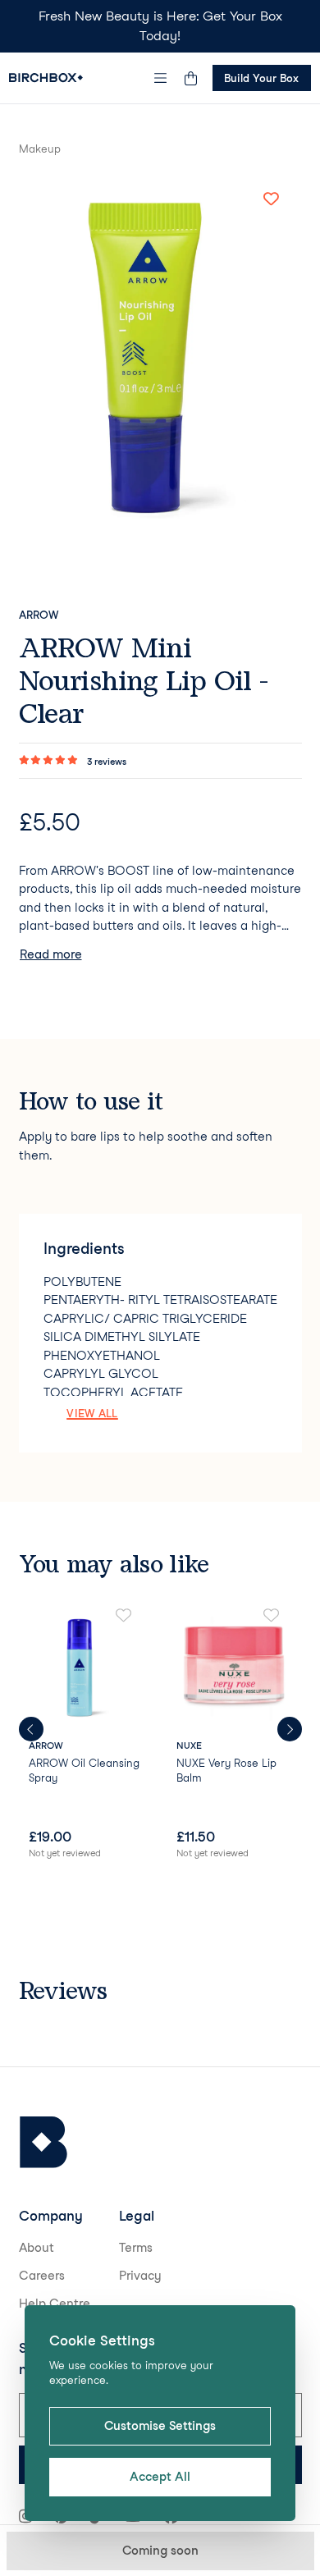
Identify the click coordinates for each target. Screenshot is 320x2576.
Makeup (40, 149)
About (37, 2248)
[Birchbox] (43, 2142)
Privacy (140, 2276)
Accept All (160, 2477)
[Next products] (290, 1729)
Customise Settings (160, 2426)
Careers (42, 2276)
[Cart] (191, 78)
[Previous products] (31, 1729)
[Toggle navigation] (160, 78)
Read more (51, 954)
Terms (136, 2248)
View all (92, 1413)
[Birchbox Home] (46, 78)
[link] (87, 1735)
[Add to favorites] (272, 199)
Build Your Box (261, 78)
